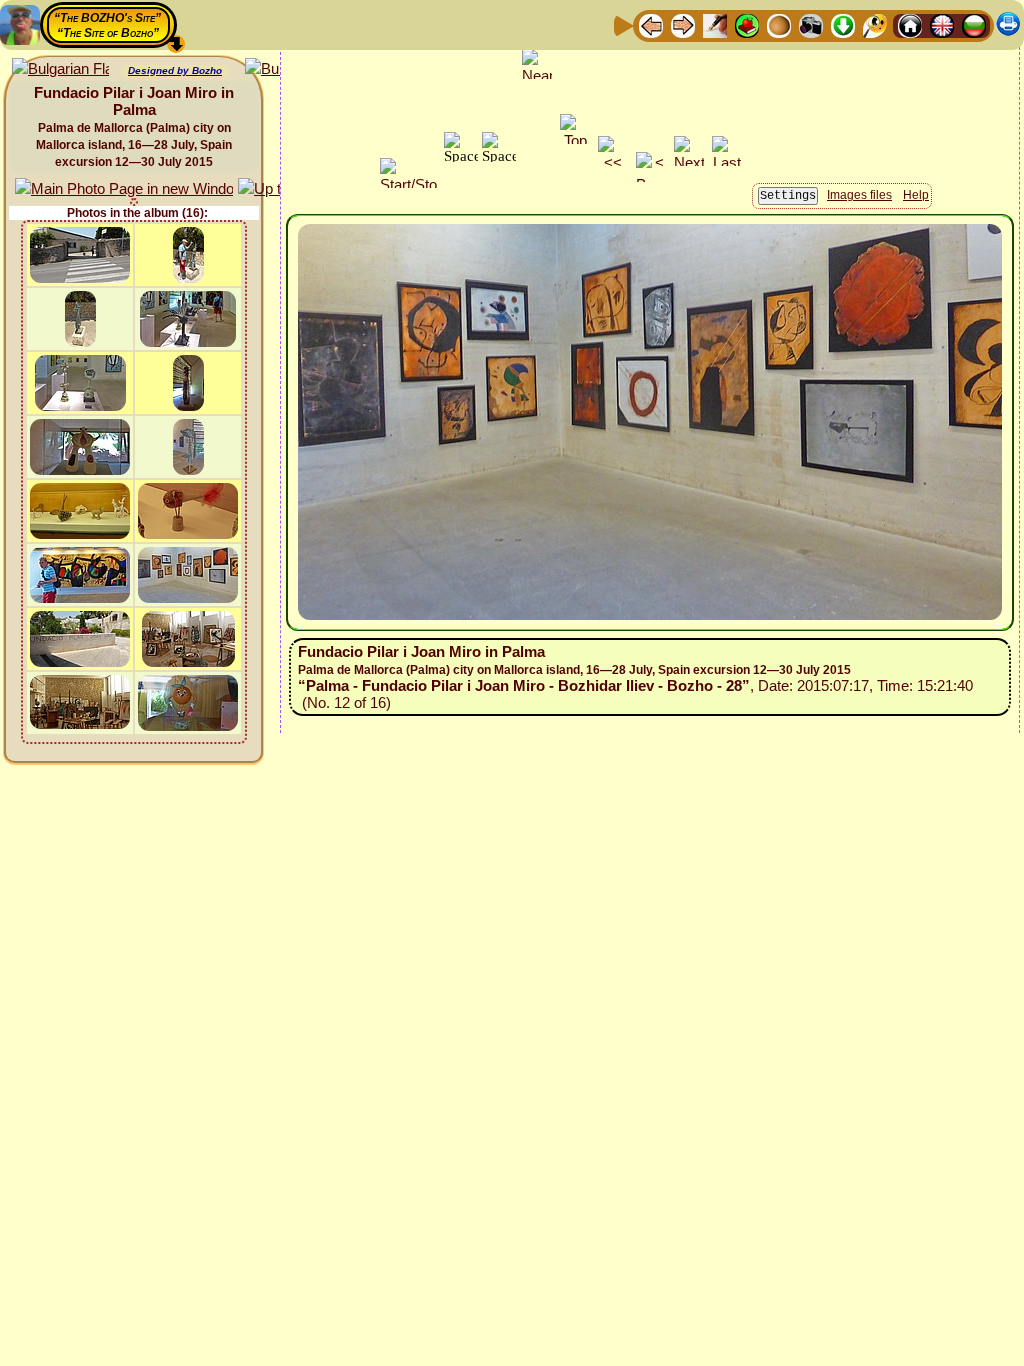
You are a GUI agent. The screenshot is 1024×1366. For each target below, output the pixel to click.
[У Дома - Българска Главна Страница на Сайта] (974, 24)
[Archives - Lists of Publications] (715, 24)
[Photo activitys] (811, 24)
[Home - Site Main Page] (910, 24)
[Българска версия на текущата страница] (60, 69)
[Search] (875, 24)
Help (916, 195)
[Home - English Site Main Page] (942, 24)
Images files (859, 195)
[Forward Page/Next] (683, 24)
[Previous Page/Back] (651, 24)
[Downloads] (843, 24)
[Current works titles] (779, 24)
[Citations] (747, 24)
